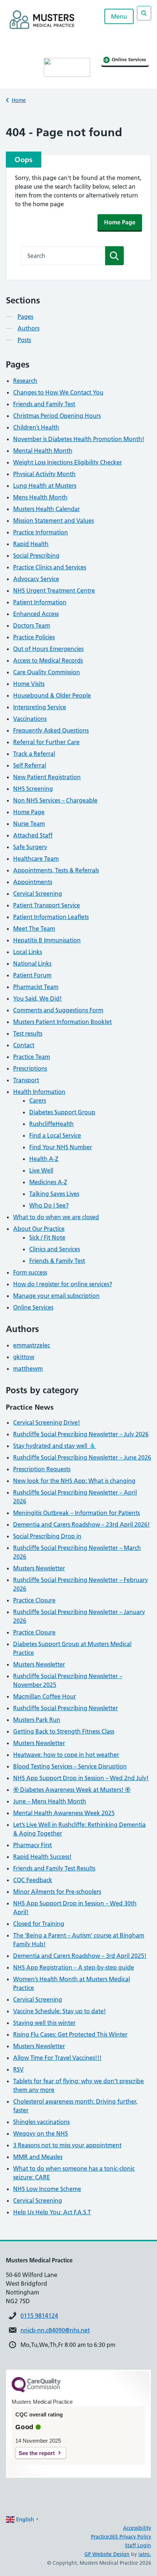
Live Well (41, 1170)
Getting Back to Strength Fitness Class (64, 1731)
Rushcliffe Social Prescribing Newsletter (66, 1708)
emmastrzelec (32, 1345)
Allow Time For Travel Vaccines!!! (57, 2058)
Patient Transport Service (47, 905)
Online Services (33, 1307)
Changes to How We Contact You (58, 392)
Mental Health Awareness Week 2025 (64, 1813)
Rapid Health (31, 544)
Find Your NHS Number (61, 1147)
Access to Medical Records (48, 660)
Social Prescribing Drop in (47, 1536)
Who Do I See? (49, 1205)
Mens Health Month (40, 497)
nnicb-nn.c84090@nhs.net (55, 2330)
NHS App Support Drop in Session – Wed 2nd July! (81, 1778)
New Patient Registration (47, 777)
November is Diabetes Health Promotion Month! (79, 439)
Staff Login (138, 2545)
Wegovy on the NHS (41, 2133)
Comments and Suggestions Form (58, 1010)
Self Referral (30, 765)
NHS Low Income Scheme (47, 2189)
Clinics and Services (55, 1249)
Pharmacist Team (36, 987)
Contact (24, 1045)
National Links (32, 963)
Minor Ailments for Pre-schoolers (57, 1892)
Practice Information (41, 532)
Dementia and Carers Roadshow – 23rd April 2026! (81, 1524)
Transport (26, 1080)
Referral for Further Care (46, 742)
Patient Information (40, 602)
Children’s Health (36, 427)
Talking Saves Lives (54, 1194)
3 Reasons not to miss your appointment (67, 2145)
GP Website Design (107, 2554)
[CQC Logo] (36, 2391)
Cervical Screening (38, 894)
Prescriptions (30, 1068)
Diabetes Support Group (62, 1112)
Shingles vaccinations (41, 2122)
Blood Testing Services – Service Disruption (70, 1766)
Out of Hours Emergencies (48, 649)
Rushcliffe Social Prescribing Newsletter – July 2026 (81, 1434)
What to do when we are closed (56, 1217)
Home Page (120, 222)
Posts (24, 340)
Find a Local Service (55, 1135)
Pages (25, 317)
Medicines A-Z (48, 1182)
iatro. (145, 2554)
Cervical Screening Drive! (47, 1422)
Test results (28, 1033)
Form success (30, 1272)
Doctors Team (32, 625)
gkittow (24, 1357)
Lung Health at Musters (45, 486)
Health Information (39, 1092)
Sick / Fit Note (47, 1237)
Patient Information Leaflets (51, 917)
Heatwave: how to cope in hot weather (66, 1755)
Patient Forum (32, 975)
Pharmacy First (32, 1845)
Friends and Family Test (44, 404)
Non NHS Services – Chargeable (55, 800)
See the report (37, 2453)
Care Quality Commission (47, 672)
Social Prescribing (36, 555)
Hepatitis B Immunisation (47, 940)
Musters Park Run (37, 1720)
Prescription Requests (42, 1469)
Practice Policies (34, 637)
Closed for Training (39, 1924)
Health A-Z (44, 1159)
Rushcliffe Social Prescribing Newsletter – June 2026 (82, 1457)
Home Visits (29, 684)
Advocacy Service (36, 579)
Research (25, 381)
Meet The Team (34, 928)
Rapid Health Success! (42, 1857)
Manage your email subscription (56, 1296)
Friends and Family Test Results (54, 1868)
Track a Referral (34, 754)
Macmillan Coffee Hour (45, 1696)
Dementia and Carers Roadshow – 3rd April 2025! (80, 1956)
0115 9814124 (39, 2316)
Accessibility (137, 2528)
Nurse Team (29, 824)
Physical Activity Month (44, 474)
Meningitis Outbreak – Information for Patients (76, 1513)
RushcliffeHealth (51, 1124)
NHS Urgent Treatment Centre (54, 590)
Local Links (28, 952)
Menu (119, 16)
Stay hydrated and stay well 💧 (55, 1446)
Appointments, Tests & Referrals (56, 870)
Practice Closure (34, 1600)
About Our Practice (39, 1229)
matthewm (28, 1368)
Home (19, 100)
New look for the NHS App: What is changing (74, 1481)
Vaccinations (30, 719)
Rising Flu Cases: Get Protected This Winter (70, 2034)
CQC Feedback (33, 1880)
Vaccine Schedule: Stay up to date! (60, 2011)
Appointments (33, 882)
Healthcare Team (36, 859)
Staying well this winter (44, 2023)
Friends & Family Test (57, 1261)
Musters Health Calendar (47, 509)
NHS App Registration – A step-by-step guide (74, 1967)
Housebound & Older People (52, 695)
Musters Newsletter (39, 1568)
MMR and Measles (38, 2157)
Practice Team (32, 1057)
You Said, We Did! (37, 998)
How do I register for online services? (63, 1284)
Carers (38, 1100)
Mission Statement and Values (53, 521)
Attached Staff (33, 835)
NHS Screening (33, 789)
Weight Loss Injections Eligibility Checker (68, 462)
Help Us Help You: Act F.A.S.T (52, 2212)
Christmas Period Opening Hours (57, 416)
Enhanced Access (36, 614)
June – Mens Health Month (50, 1801)
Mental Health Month (43, 451)
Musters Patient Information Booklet (62, 1022)
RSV (18, 2069)
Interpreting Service (40, 707)
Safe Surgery (30, 847)
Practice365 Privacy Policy (121, 2537)
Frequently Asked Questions (51, 730)
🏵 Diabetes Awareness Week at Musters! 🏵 (72, 1790)
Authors (28, 328)
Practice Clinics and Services (50, 567)
